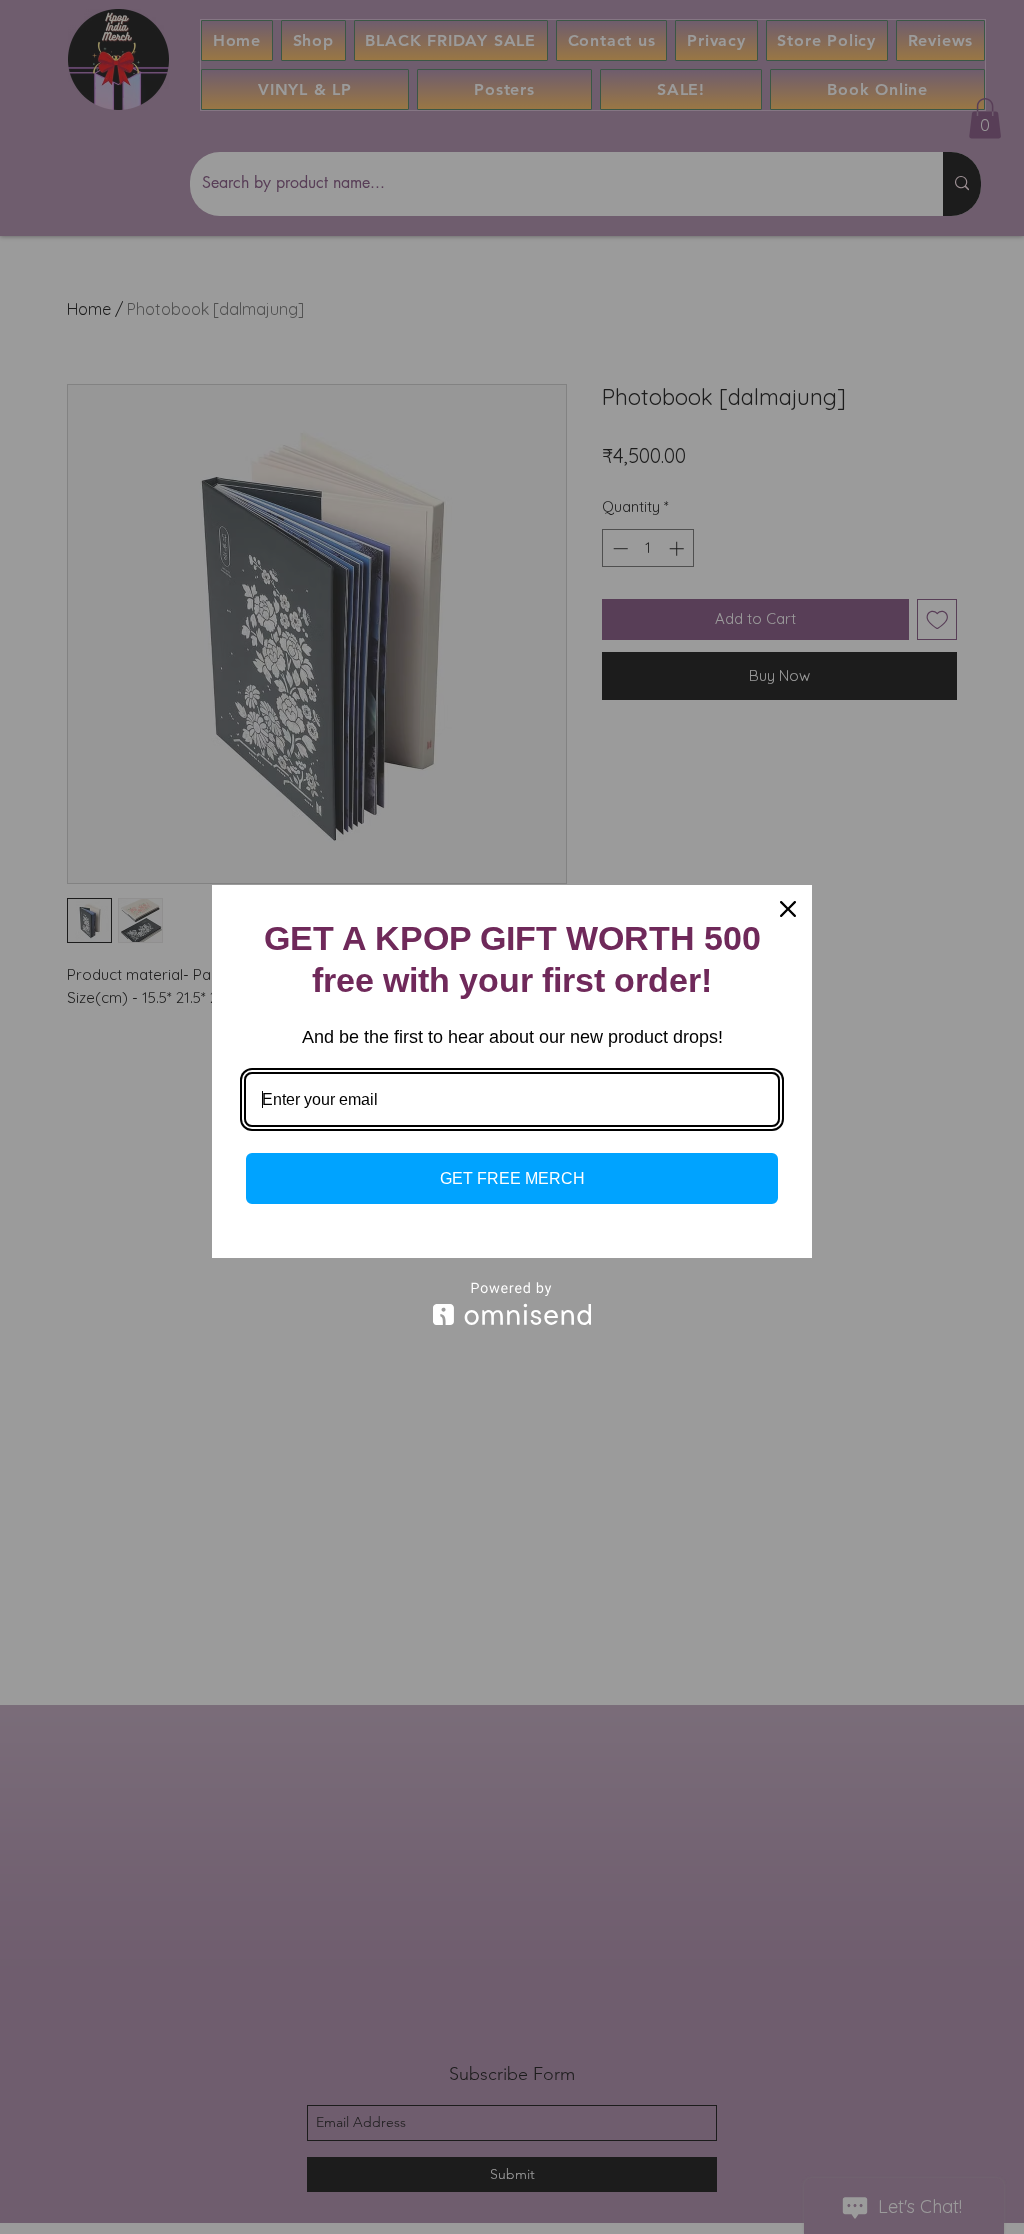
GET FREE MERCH (512, 1178)
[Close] (788, 909)
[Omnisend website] (512, 1303)
